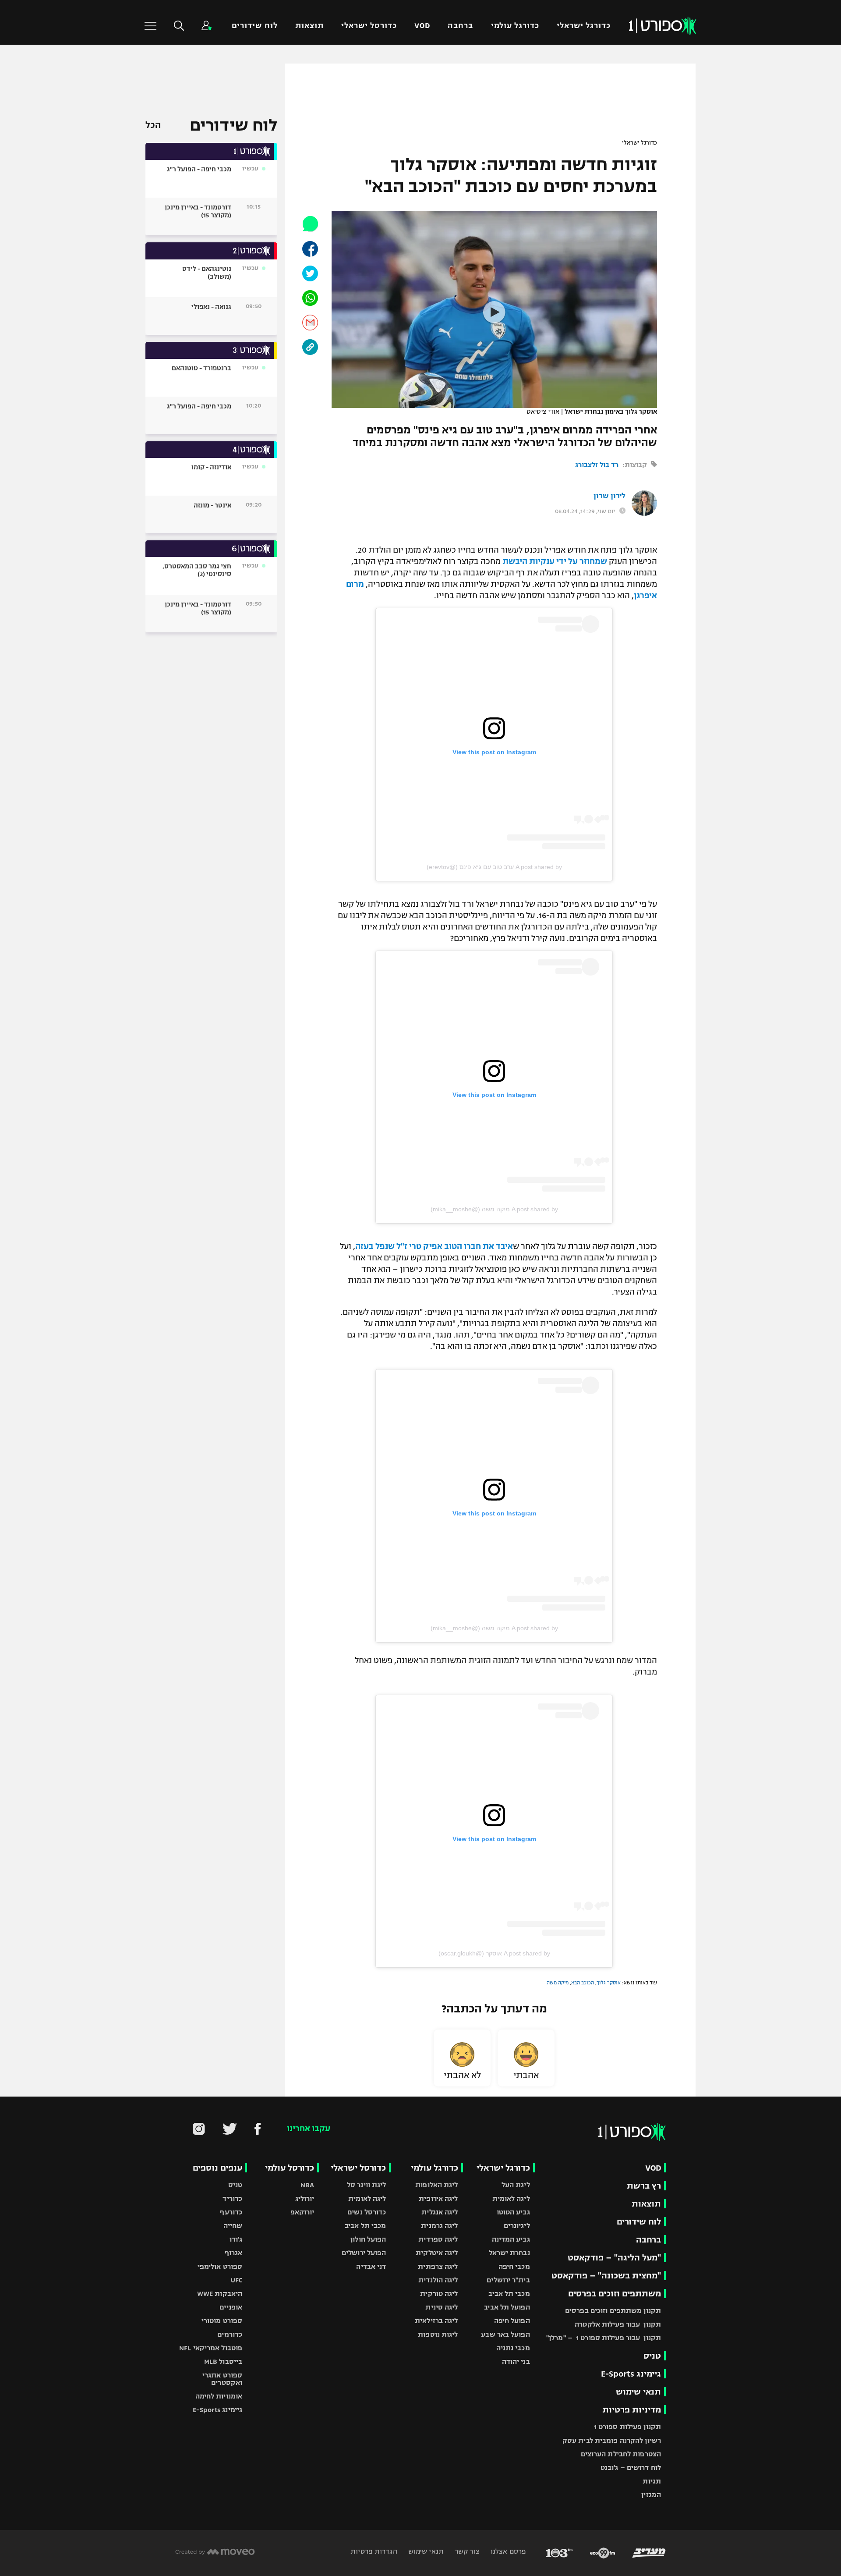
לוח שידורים (254, 26)
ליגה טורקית (439, 2294)
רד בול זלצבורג (597, 465)
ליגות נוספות (438, 2334)
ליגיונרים (517, 2226)
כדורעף (231, 2212)
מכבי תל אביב (509, 2294)
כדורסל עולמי (290, 2168)
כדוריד (232, 2198)
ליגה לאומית (511, 2198)
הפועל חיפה (512, 2321)
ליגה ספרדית (438, 2239)
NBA (307, 2185)
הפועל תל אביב (507, 2307)
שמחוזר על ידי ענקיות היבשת (555, 561)
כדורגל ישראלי (584, 26)
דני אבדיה (371, 2266)
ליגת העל (516, 2185)
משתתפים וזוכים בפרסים (615, 2294)
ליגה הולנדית (438, 2280)
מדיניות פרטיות (632, 2410)
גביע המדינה (511, 2239)
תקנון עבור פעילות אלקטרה (618, 2324)
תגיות (652, 2481)
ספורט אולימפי (220, 2266)
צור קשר (466, 2551)
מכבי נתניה (513, 2348)
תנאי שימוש (638, 2392)
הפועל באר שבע (505, 2334)
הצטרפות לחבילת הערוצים (621, 2454)
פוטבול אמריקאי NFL (211, 2348)
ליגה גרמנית (439, 2226)
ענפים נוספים (217, 2168)
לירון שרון (610, 496)
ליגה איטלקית (437, 2253)
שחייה (233, 2226)
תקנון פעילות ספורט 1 (627, 2427)
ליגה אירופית (438, 2198)
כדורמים (230, 2334)
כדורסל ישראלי (369, 26)
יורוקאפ (302, 2212)
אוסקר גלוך (609, 1983)
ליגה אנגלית (440, 2212)
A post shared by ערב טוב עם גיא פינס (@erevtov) (494, 867)
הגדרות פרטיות (374, 2551)
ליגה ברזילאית (436, 2321)
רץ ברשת (644, 2186)
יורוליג (305, 2198)
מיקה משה (558, 1983)
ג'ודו (236, 2239)
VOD (422, 26)
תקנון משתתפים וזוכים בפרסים (613, 2311)
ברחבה (460, 26)
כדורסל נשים (367, 2212)
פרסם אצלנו (507, 2551)
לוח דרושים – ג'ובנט (631, 2468)
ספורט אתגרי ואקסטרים (222, 2379)
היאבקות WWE (220, 2294)
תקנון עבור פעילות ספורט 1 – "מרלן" (604, 2338)
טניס (652, 2356)
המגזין (651, 2495)
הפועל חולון (368, 2239)
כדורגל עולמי (515, 26)
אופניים (231, 2307)
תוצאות (309, 26)
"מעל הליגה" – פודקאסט (614, 2258)
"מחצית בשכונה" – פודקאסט (606, 2276)
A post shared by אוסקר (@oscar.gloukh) (494, 1953)
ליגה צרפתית (438, 2266)
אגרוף (234, 2253)
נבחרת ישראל (509, 2253)
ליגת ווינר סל (366, 2185)
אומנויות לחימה (219, 2396)
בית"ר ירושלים (508, 2280)
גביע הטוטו (513, 2212)
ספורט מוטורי (222, 2321)
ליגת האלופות (436, 2185)
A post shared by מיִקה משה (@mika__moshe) (494, 1209)
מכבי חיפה (514, 2266)
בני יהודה (516, 2361)
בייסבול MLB (223, 2361)
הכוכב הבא (583, 1983)
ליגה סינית (442, 2307)
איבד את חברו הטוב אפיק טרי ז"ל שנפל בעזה (434, 1246)
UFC (237, 2280)
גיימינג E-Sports (631, 2374)
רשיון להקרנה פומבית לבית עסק (612, 2440)
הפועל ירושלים (364, 2253)
